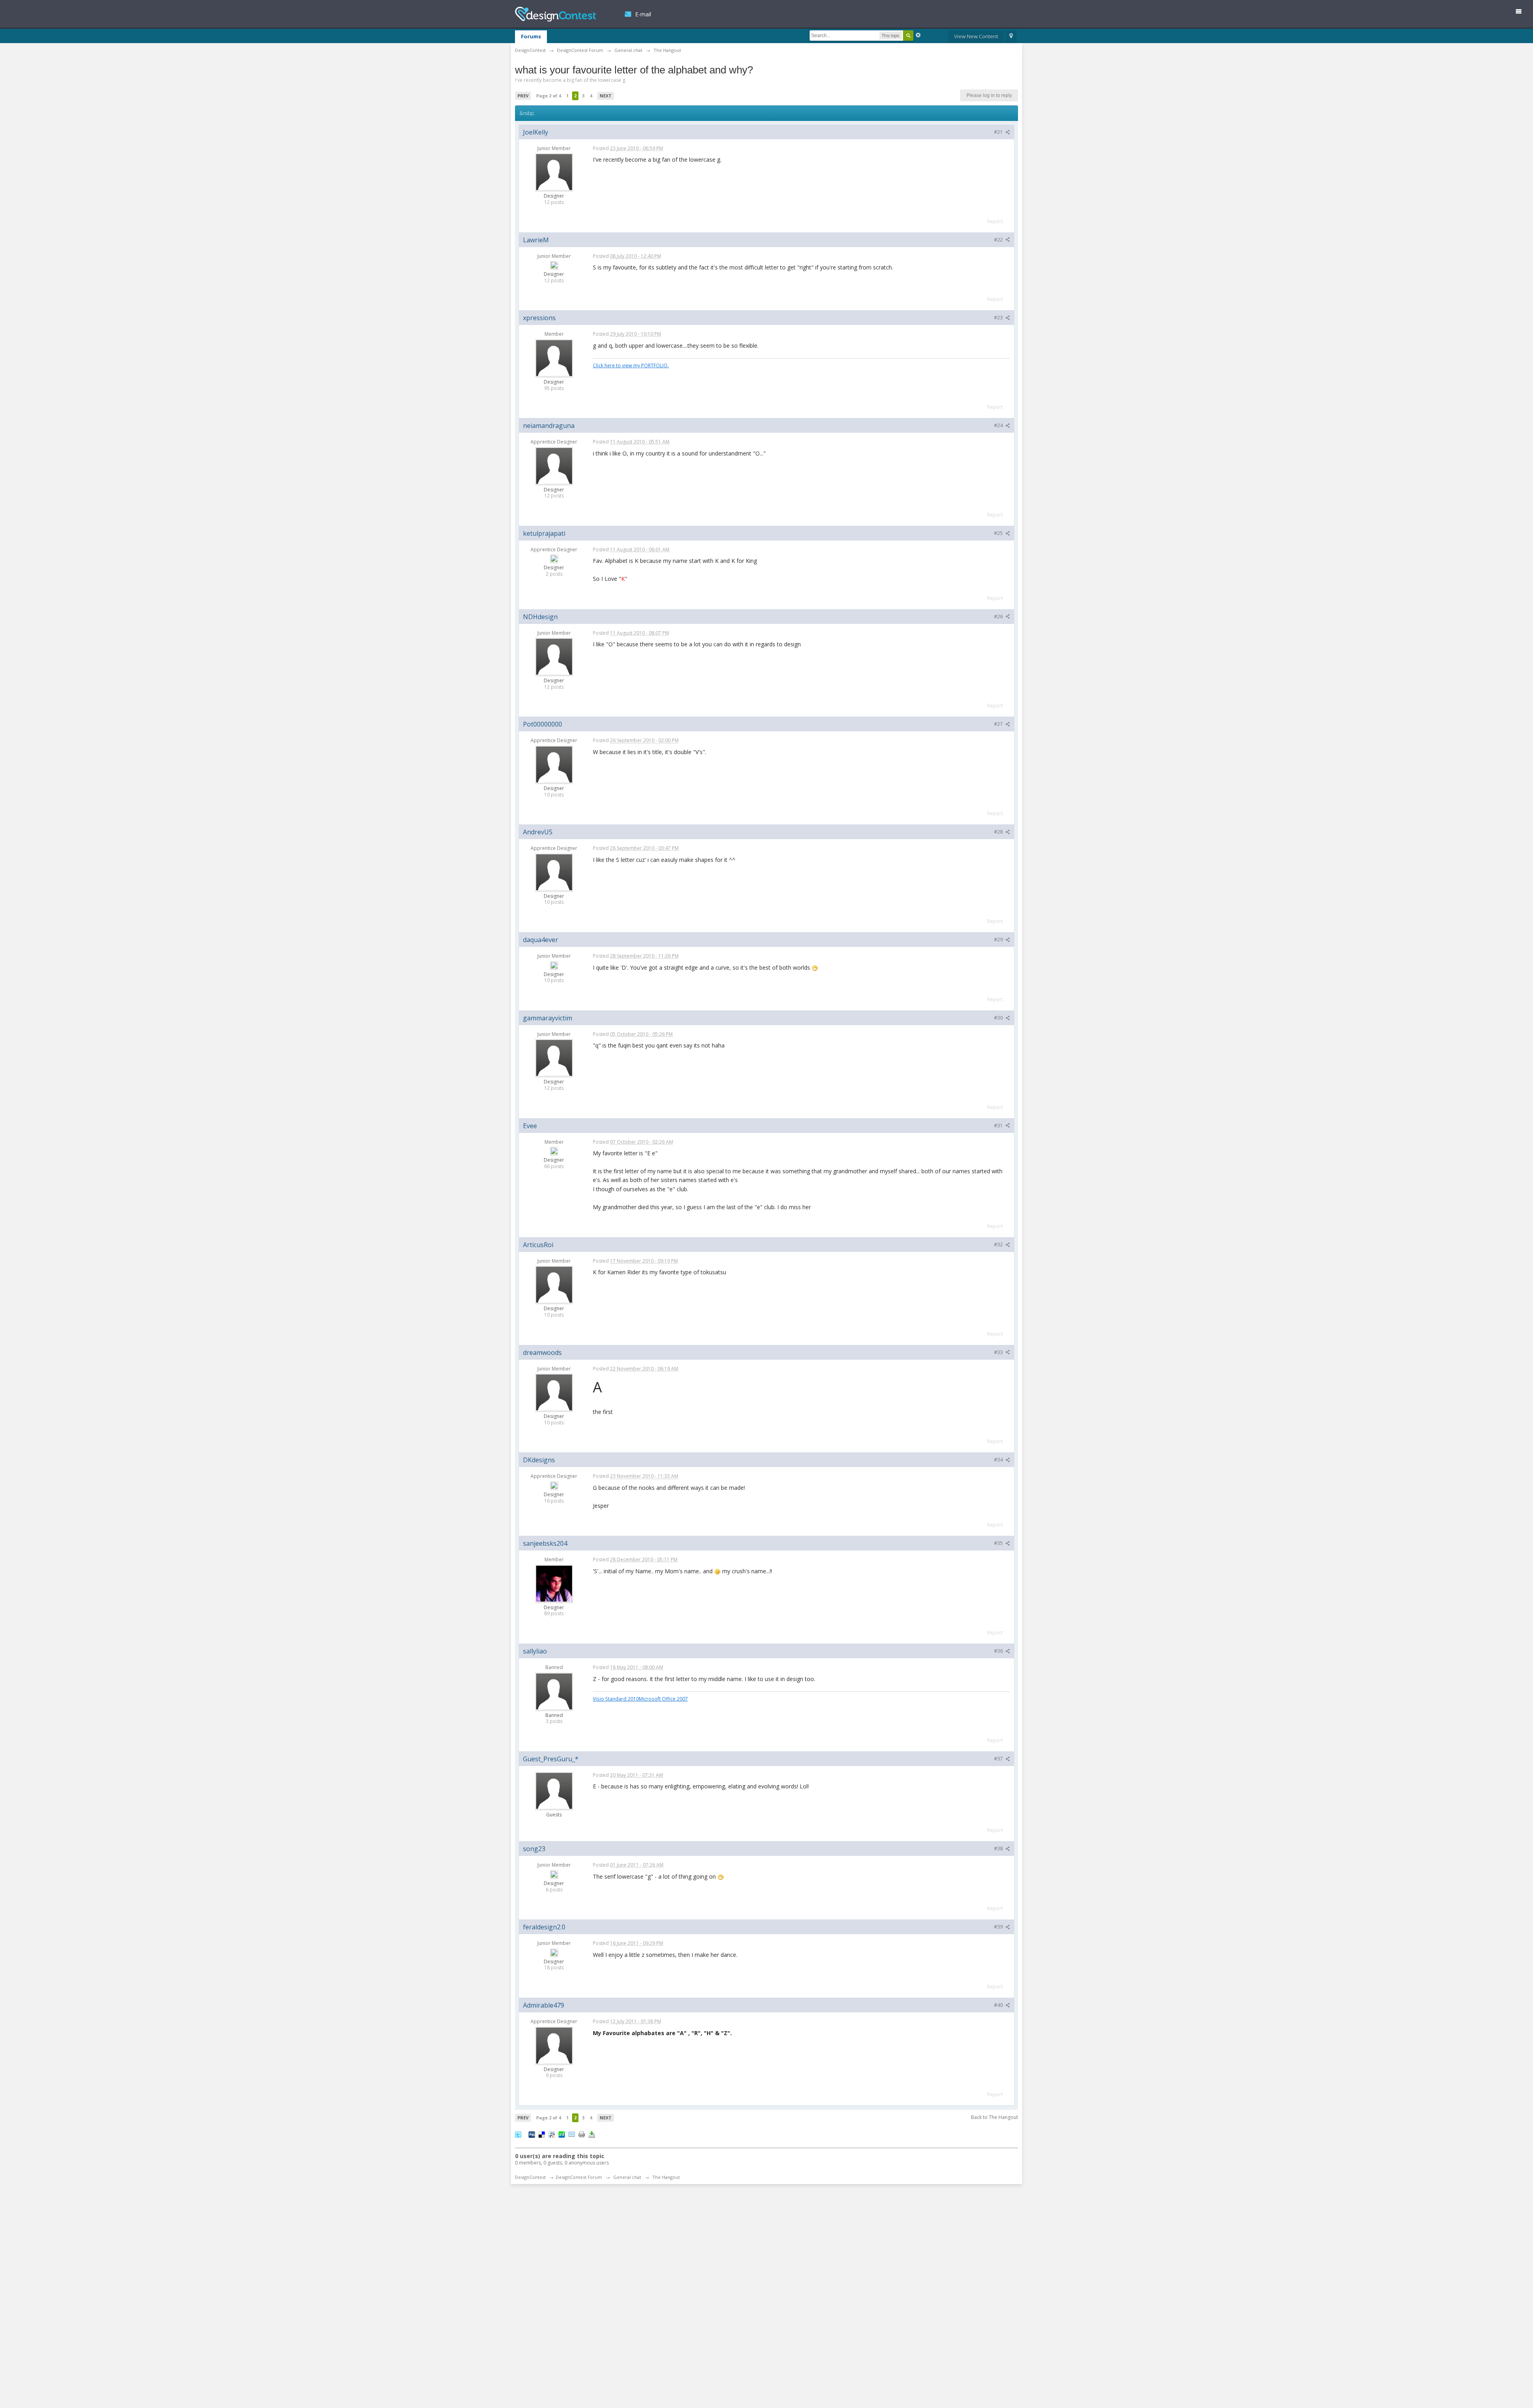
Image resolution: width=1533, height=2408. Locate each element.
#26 (999, 617)
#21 (999, 132)
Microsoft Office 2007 (663, 1699)
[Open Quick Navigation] (1011, 37)
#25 (999, 533)
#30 (999, 1018)
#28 (999, 832)
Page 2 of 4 (549, 96)
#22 (999, 240)
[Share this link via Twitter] (518, 2134)
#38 (999, 1849)
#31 (999, 1126)
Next (606, 96)
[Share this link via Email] (572, 2134)
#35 (999, 1543)
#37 (999, 1759)
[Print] (582, 2134)
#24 (999, 425)
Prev (523, 96)
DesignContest (556, 14)
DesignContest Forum (579, 2177)
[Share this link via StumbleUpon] (562, 2134)
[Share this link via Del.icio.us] (542, 2134)
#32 (999, 1245)
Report (995, 221)
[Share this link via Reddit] (552, 2134)
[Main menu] (1522, 13)
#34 (999, 1460)
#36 (999, 1651)
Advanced (918, 35)
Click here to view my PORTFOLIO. (631, 365)
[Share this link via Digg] (532, 2134)
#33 (999, 1352)
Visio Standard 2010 (616, 1699)
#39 (999, 1927)
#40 (999, 2005)
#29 (999, 940)
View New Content (976, 36)
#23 (999, 318)
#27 (999, 724)
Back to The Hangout (994, 2117)
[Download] (592, 2134)
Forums (531, 36)
